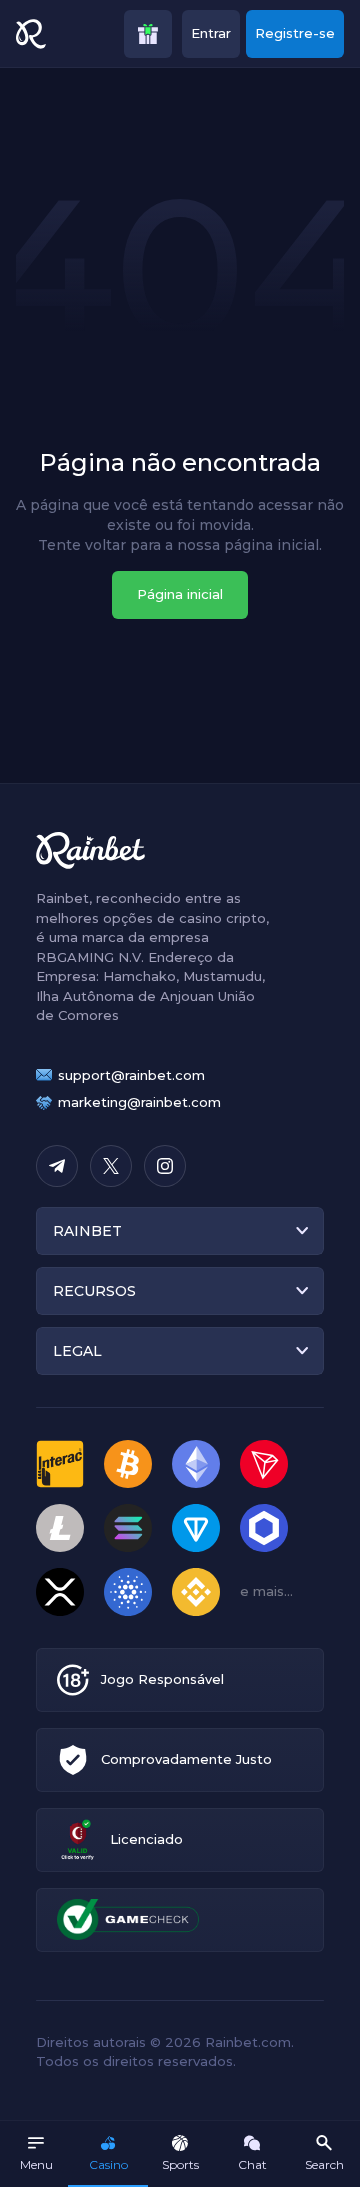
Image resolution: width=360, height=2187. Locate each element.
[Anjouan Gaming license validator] (77, 1839)
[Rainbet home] (31, 34)
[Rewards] (148, 34)
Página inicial (180, 594)
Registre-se (295, 33)
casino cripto (222, 918)
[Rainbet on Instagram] (165, 1166)
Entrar (211, 33)
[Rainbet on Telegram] (57, 1166)
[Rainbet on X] (111, 1166)
